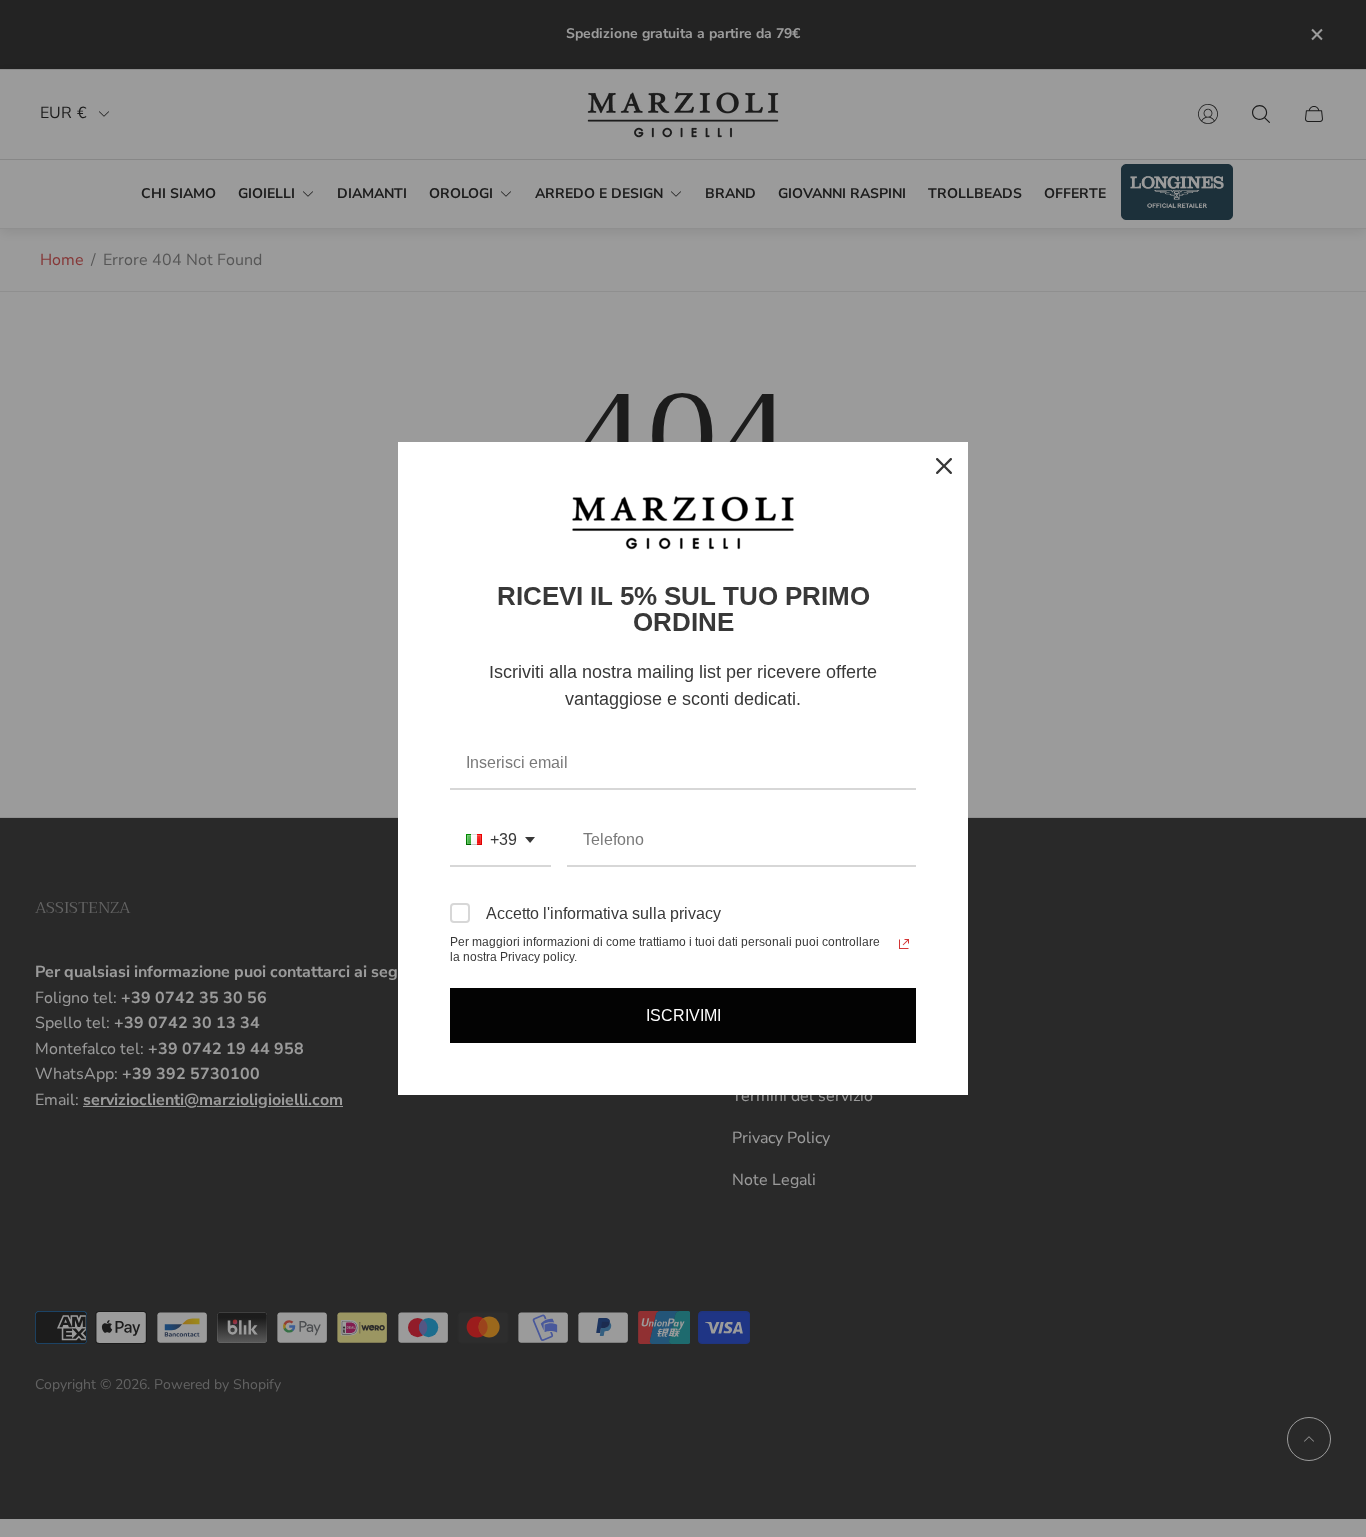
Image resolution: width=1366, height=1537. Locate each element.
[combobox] (500, 840)
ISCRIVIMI (683, 1015)
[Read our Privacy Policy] (904, 944)
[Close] (944, 466)
